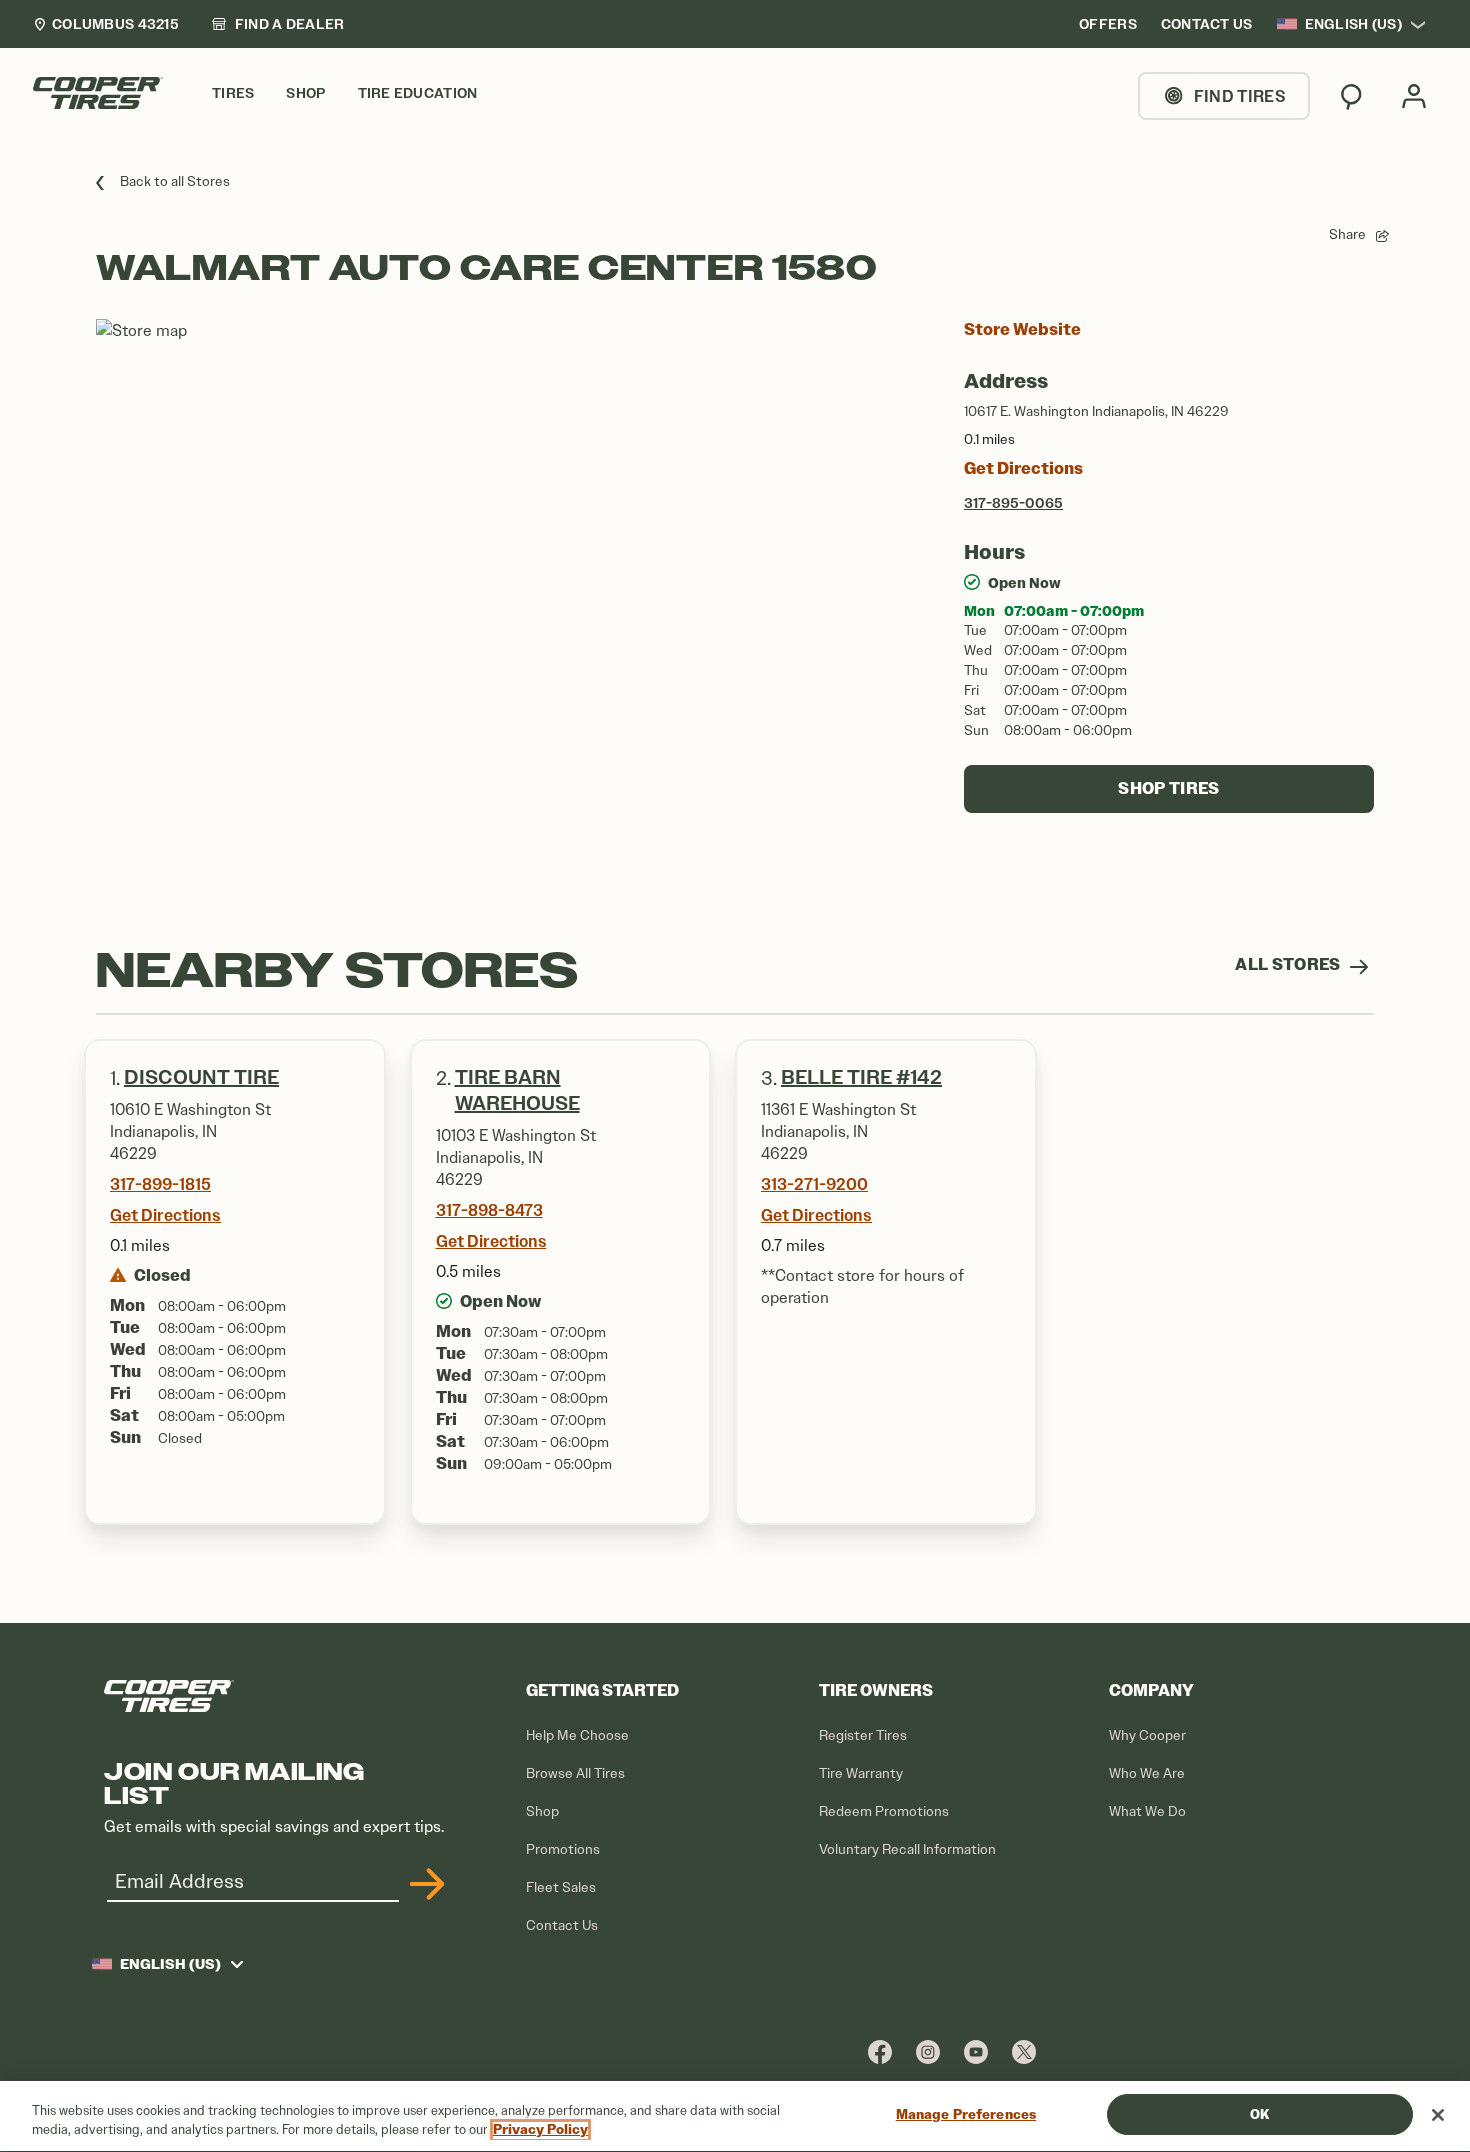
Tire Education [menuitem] (418, 93)
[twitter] (1024, 2051)
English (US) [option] (1353, 24)
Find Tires (1240, 96)
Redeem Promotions (884, 1811)
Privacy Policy (540, 2130)
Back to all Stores (175, 181)
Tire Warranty (861, 1773)
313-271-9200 (814, 1184)
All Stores (1289, 964)
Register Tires (863, 1735)
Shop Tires (1168, 788)
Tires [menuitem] (233, 93)
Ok (1259, 2114)
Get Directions (1023, 468)
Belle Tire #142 (861, 1077)
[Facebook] (880, 2051)
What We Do (1147, 1811)
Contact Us (562, 1925)
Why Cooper (1147, 1735)
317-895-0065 (1013, 503)
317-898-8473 (489, 1210)
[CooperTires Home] (98, 93)
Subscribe (424, 1884)
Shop (542, 1811)
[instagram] (928, 2051)
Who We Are (1147, 1773)
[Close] (1438, 2115)
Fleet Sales (561, 1887)
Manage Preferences (966, 2114)
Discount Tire (201, 1077)
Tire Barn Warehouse (517, 1090)
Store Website (1022, 329)
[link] (278, 24)
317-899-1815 (160, 1184)
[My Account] (1414, 96)
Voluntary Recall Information (907, 1849)
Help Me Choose (577, 1735)
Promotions (563, 1849)
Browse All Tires (575, 1773)
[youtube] (976, 2051)
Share (1347, 234)
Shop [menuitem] (305, 93)
